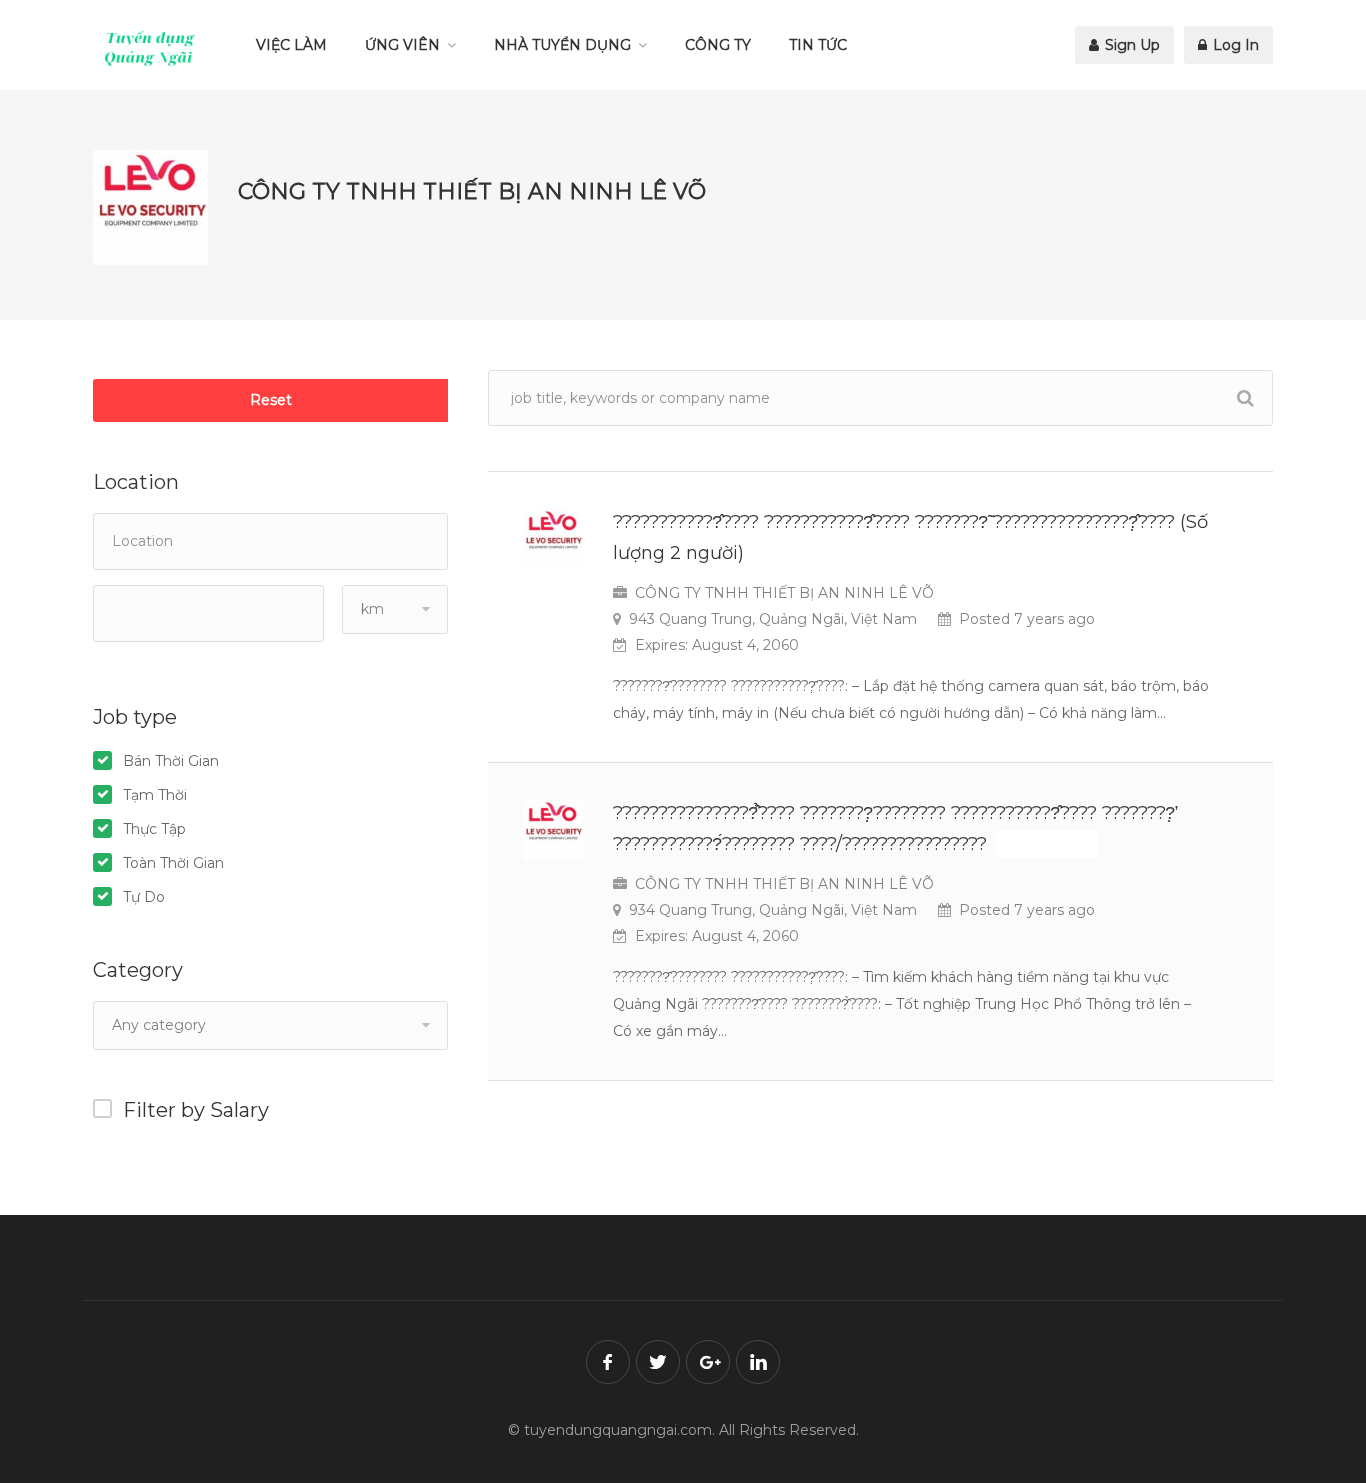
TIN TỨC (818, 45)
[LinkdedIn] (758, 1362)
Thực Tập (154, 829)
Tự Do (144, 897)
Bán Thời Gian (171, 761)
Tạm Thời (155, 795)
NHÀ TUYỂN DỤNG (562, 45)
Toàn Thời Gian (173, 863)
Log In (1234, 45)
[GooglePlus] (708, 1362)
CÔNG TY (718, 45)
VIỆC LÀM (291, 45)
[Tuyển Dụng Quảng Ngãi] (150, 48)
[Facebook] (608, 1362)
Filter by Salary (196, 1110)
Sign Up (1130, 45)
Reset (271, 400)
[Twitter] (658, 1362)
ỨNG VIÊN (402, 45)
